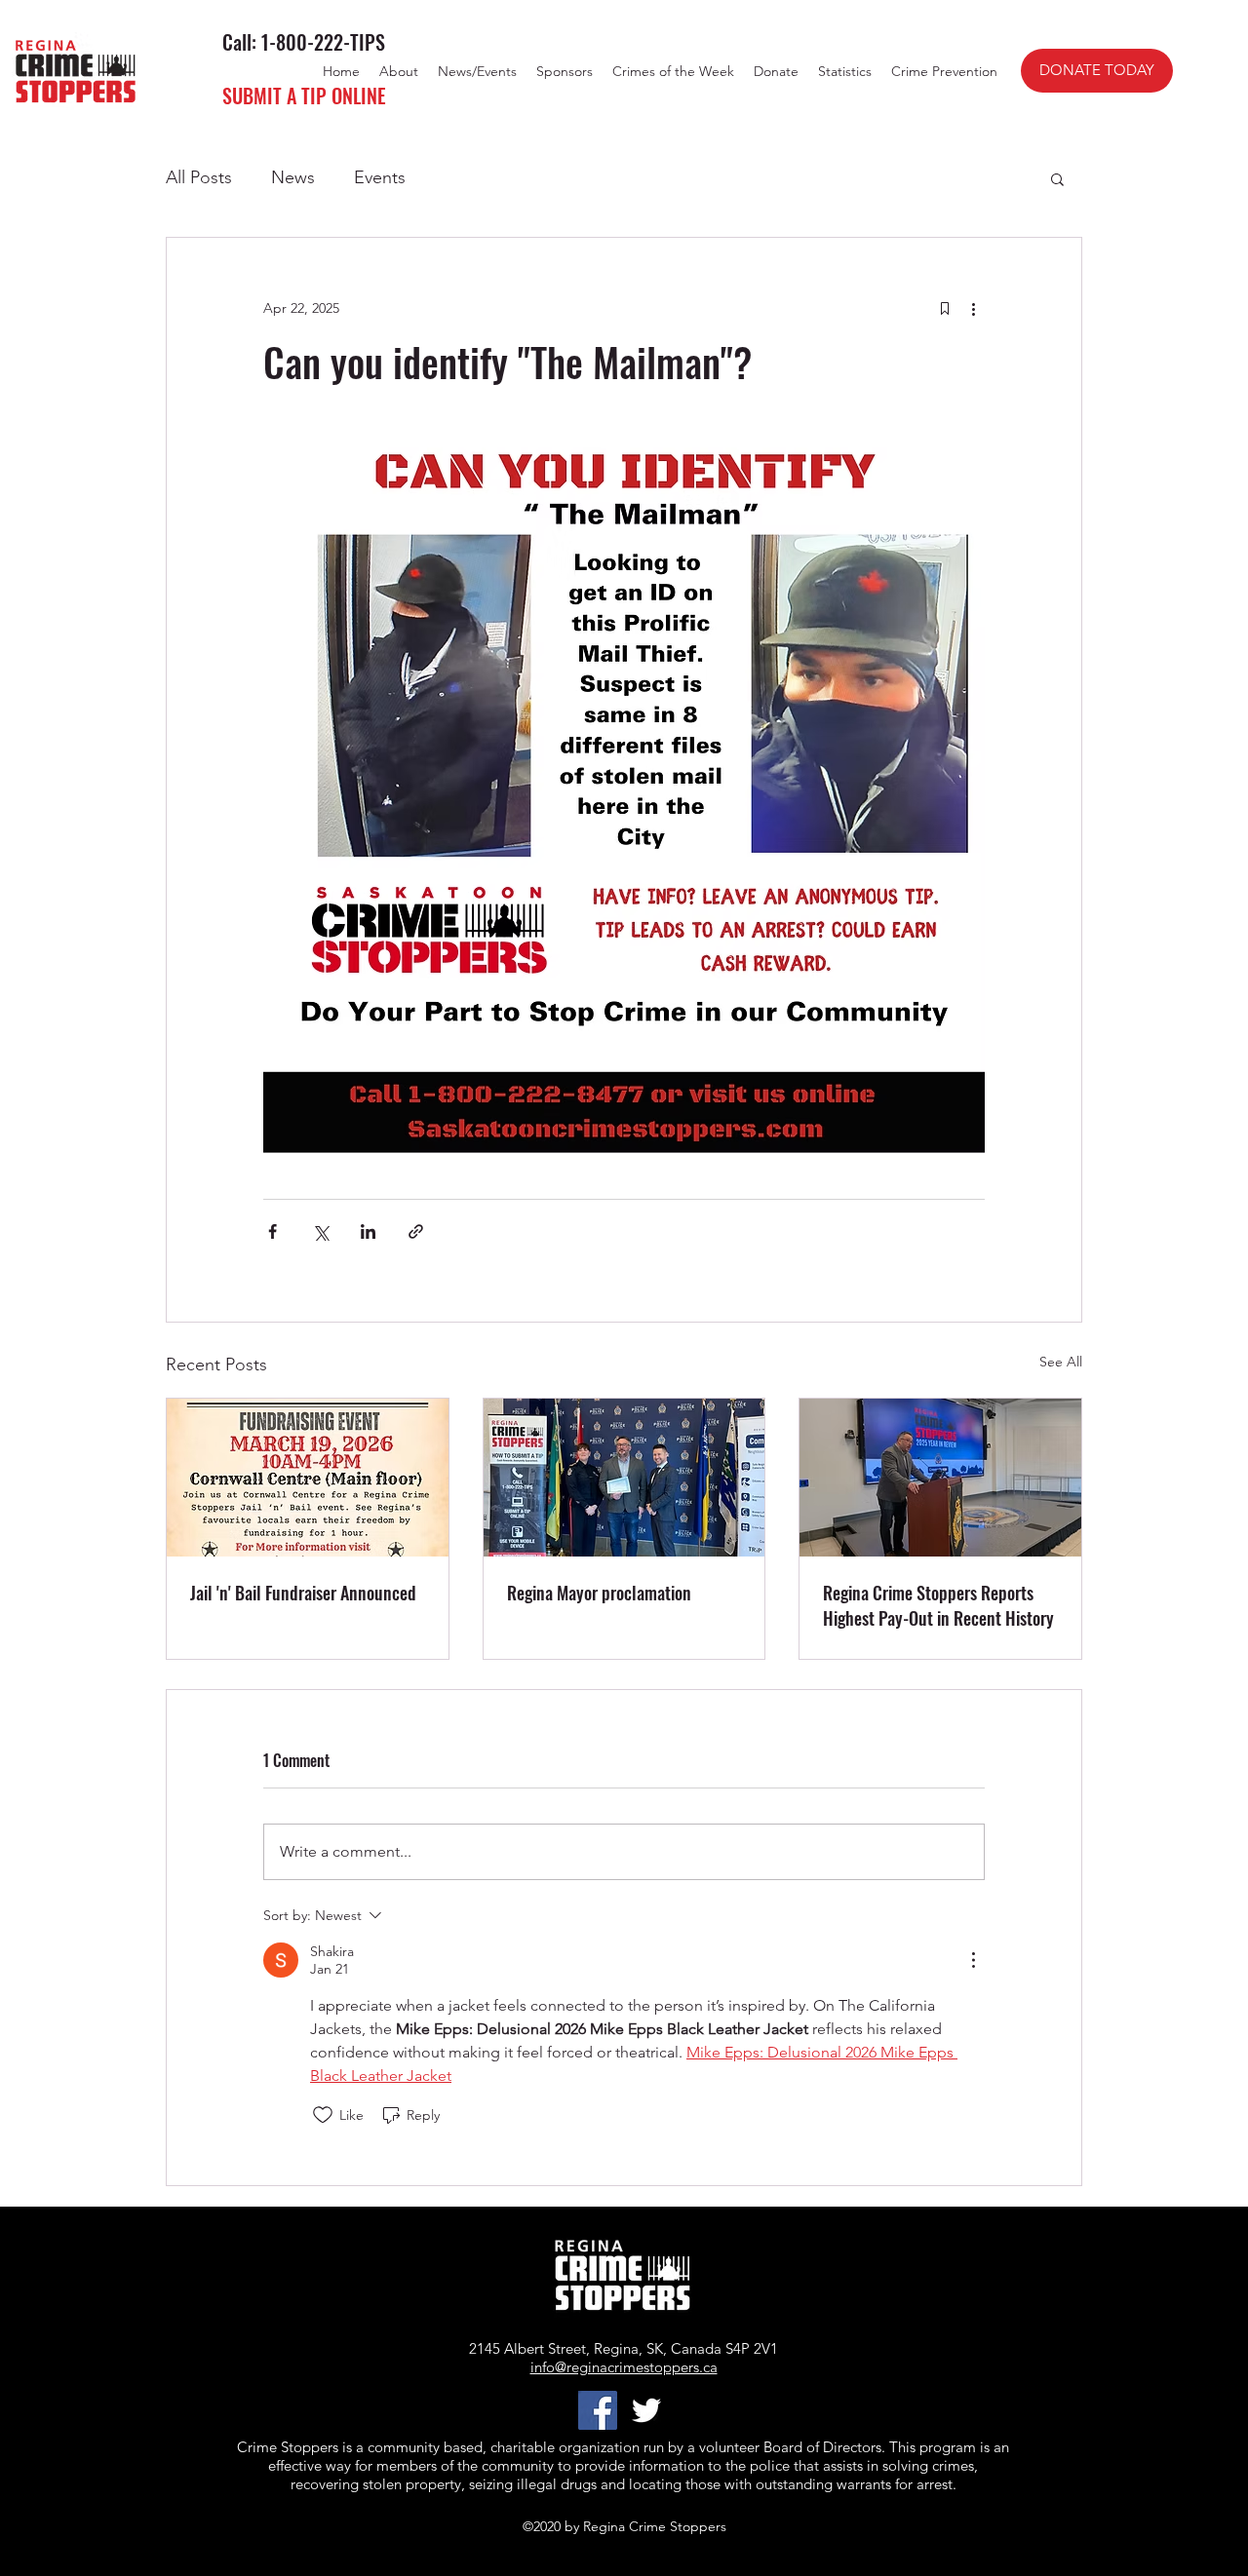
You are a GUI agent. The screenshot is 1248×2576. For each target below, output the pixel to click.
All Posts (199, 177)
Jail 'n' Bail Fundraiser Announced (303, 1593)
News (293, 177)
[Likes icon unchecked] (323, 2115)
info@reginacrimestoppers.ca (624, 2367)
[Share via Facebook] (273, 1231)
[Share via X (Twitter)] (320, 1231)
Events (380, 177)
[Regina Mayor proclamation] (624, 1478)
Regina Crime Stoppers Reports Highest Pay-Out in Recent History (938, 1605)
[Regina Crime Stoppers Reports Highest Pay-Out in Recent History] (940, 1478)
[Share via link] (416, 1231)
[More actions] (973, 308)
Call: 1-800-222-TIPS (304, 42)
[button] (1057, 178)
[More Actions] (973, 1960)
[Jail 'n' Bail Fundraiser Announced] (308, 1478)
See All (1061, 1362)
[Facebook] (598, 2410)
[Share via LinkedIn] (368, 1231)
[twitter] (646, 2410)
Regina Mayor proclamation (599, 1593)
